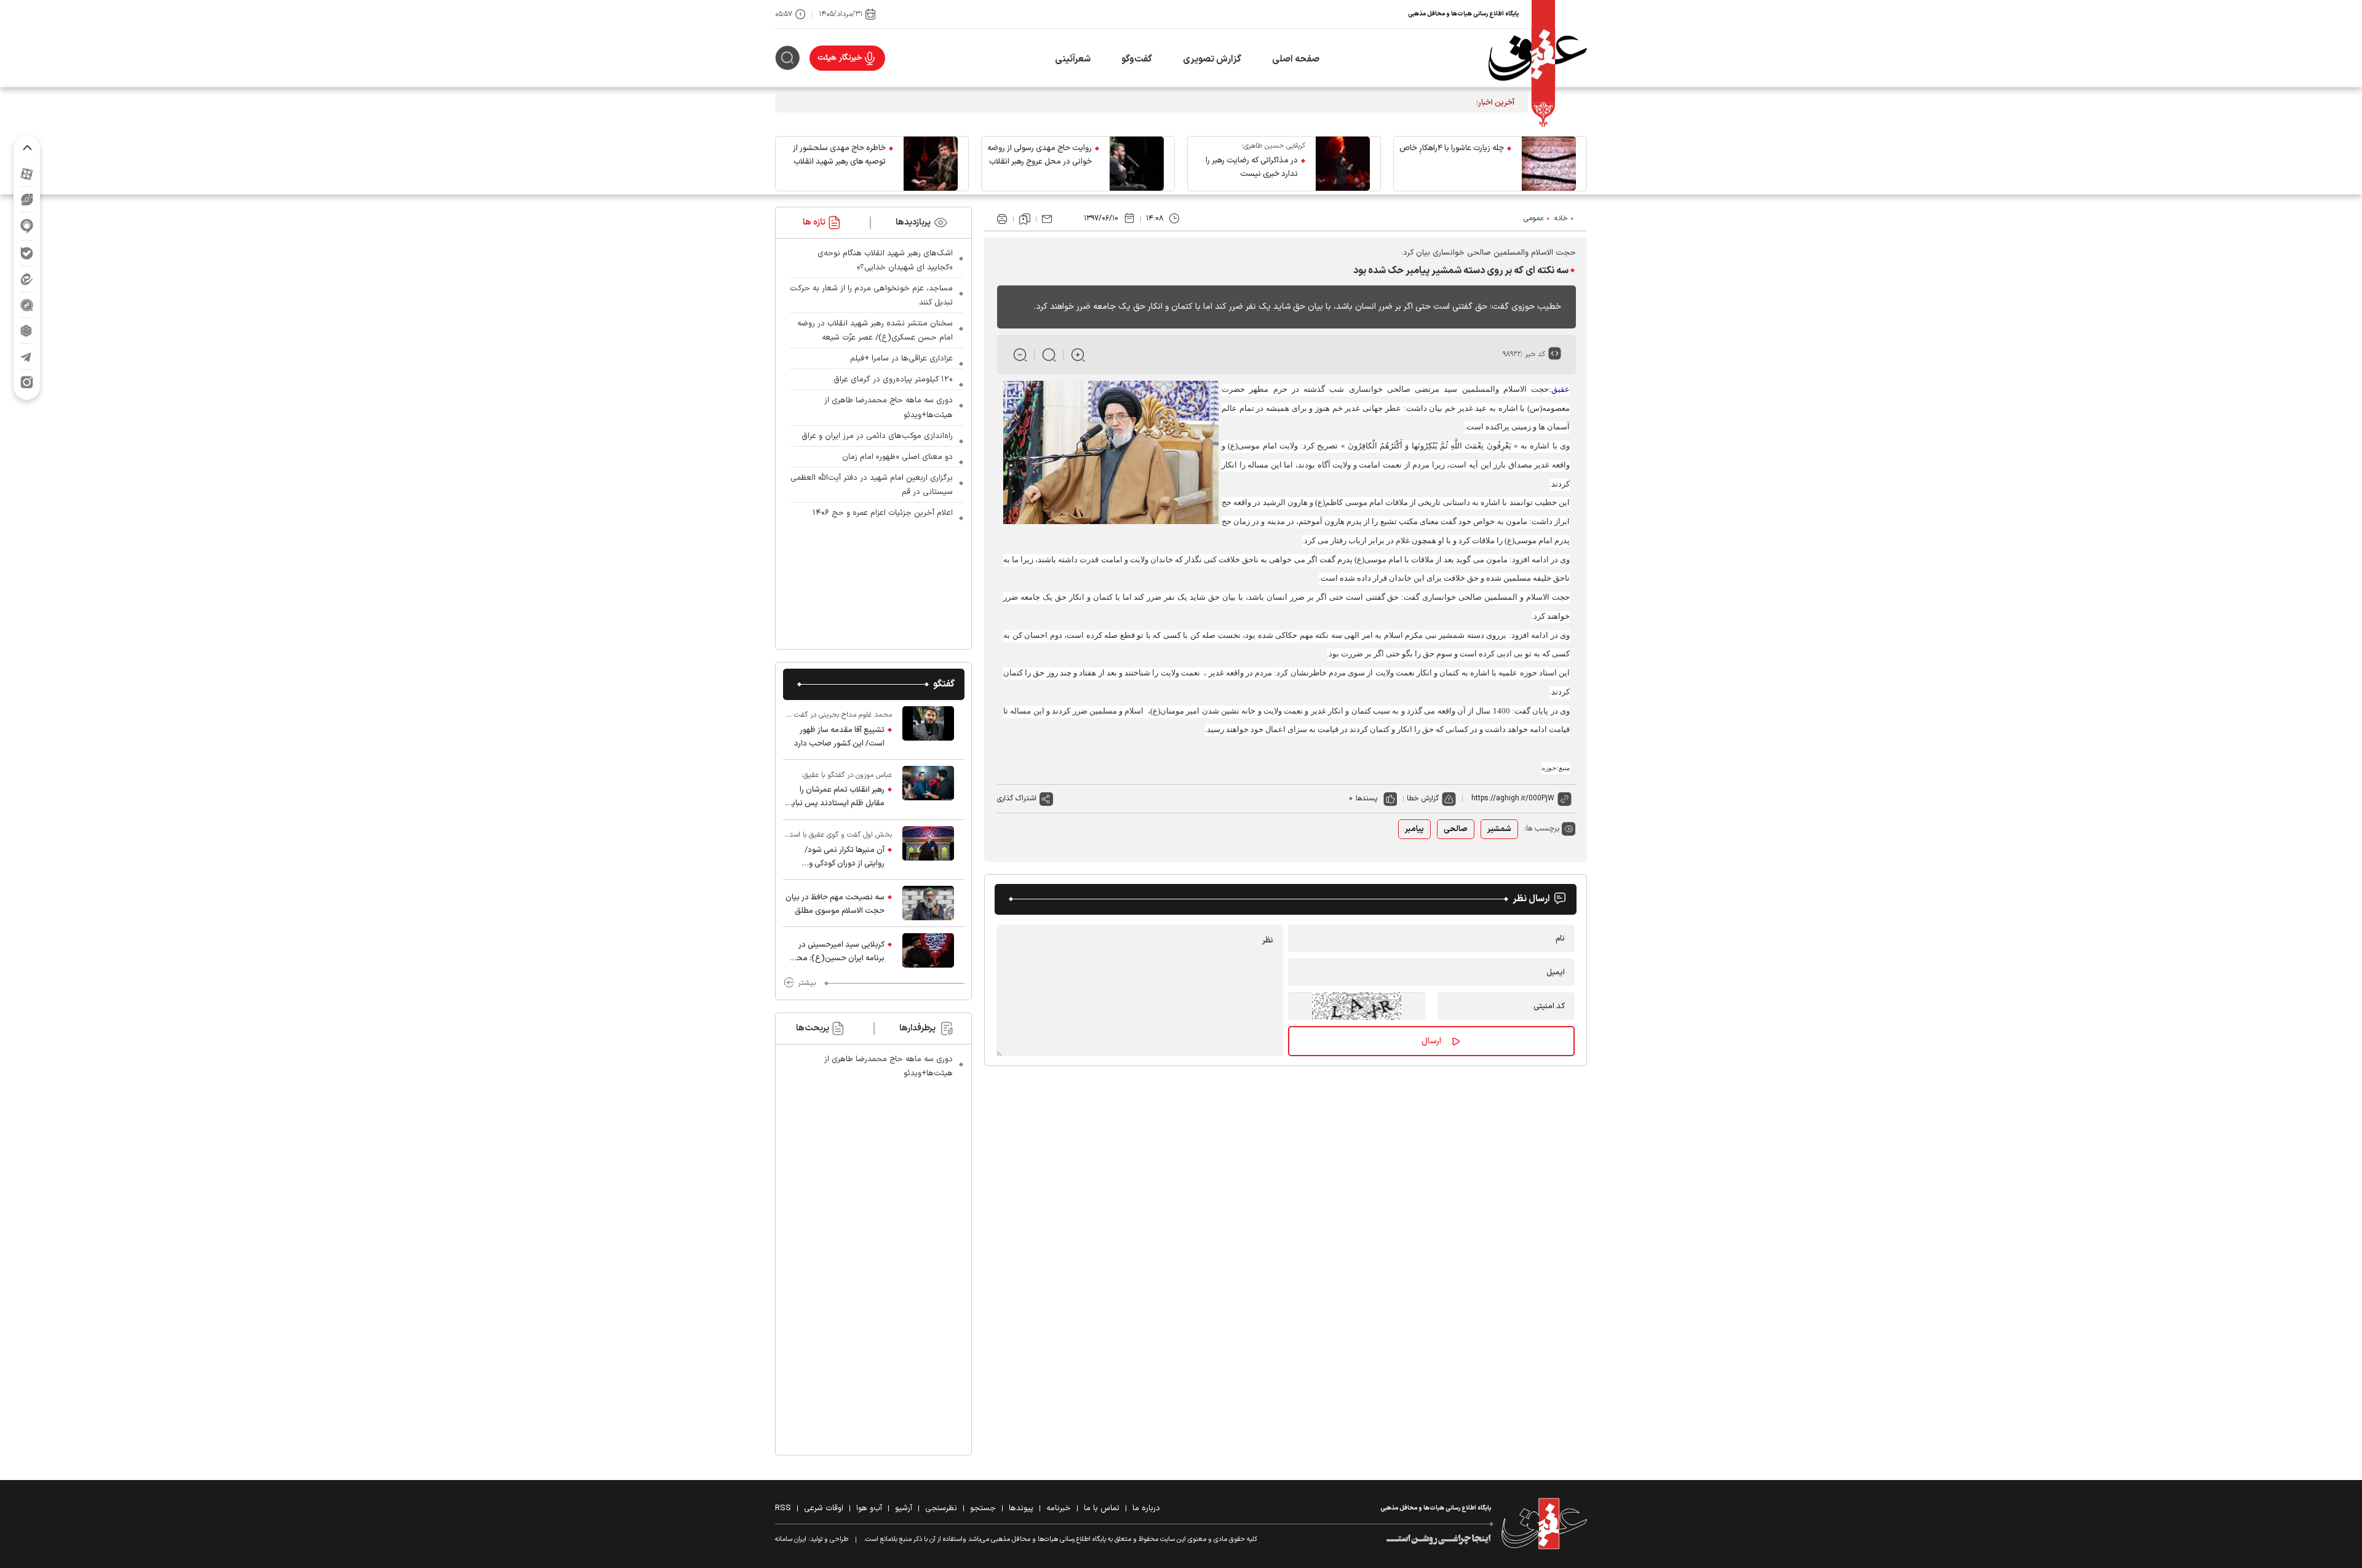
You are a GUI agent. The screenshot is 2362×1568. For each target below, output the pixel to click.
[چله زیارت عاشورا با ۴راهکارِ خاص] (1549, 164)
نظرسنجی (941, 1508)
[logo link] (1538, 58)
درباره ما (1146, 1508)
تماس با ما (1102, 1508)
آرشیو (904, 1508)
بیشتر (807, 983)
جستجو (983, 1508)
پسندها (1366, 798)
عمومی (1534, 218)
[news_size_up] (1078, 355)
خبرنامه (1059, 1508)
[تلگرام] (27, 356)
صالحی (1456, 829)
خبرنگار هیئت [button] (840, 58)
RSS (783, 1508)
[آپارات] (27, 174)
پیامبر (1414, 829)
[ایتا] (27, 279)
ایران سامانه (791, 1539)
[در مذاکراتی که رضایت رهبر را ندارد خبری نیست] (1343, 164)
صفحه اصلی (1296, 59)
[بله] (27, 253)
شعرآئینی (1073, 59)
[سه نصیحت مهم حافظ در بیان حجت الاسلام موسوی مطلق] (928, 903)
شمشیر (1499, 829)
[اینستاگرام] (27, 382)
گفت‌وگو (1137, 59)
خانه (1561, 218)
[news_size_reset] (1049, 355)
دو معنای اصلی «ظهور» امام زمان (897, 457)
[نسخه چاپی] (1002, 219)
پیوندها (1021, 1508)
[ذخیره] (1025, 219)
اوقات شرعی (824, 1508)
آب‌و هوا (869, 1508)
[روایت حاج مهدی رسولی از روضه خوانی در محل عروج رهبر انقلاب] (1137, 164)
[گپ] (27, 305)
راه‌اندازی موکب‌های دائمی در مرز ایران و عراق (877, 436)
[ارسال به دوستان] (1047, 219)
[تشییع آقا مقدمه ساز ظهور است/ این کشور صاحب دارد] (928, 730)
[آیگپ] (27, 226)
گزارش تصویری (1212, 59)
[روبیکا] (27, 331)
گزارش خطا (1423, 798)
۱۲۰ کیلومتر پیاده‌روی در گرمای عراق (893, 380)
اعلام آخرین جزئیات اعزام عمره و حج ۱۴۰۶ (883, 513)
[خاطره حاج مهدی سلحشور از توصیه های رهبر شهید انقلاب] (931, 164)
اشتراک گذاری (1017, 798)
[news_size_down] (1020, 355)
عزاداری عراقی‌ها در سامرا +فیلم (901, 359)
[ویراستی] (27, 199)
